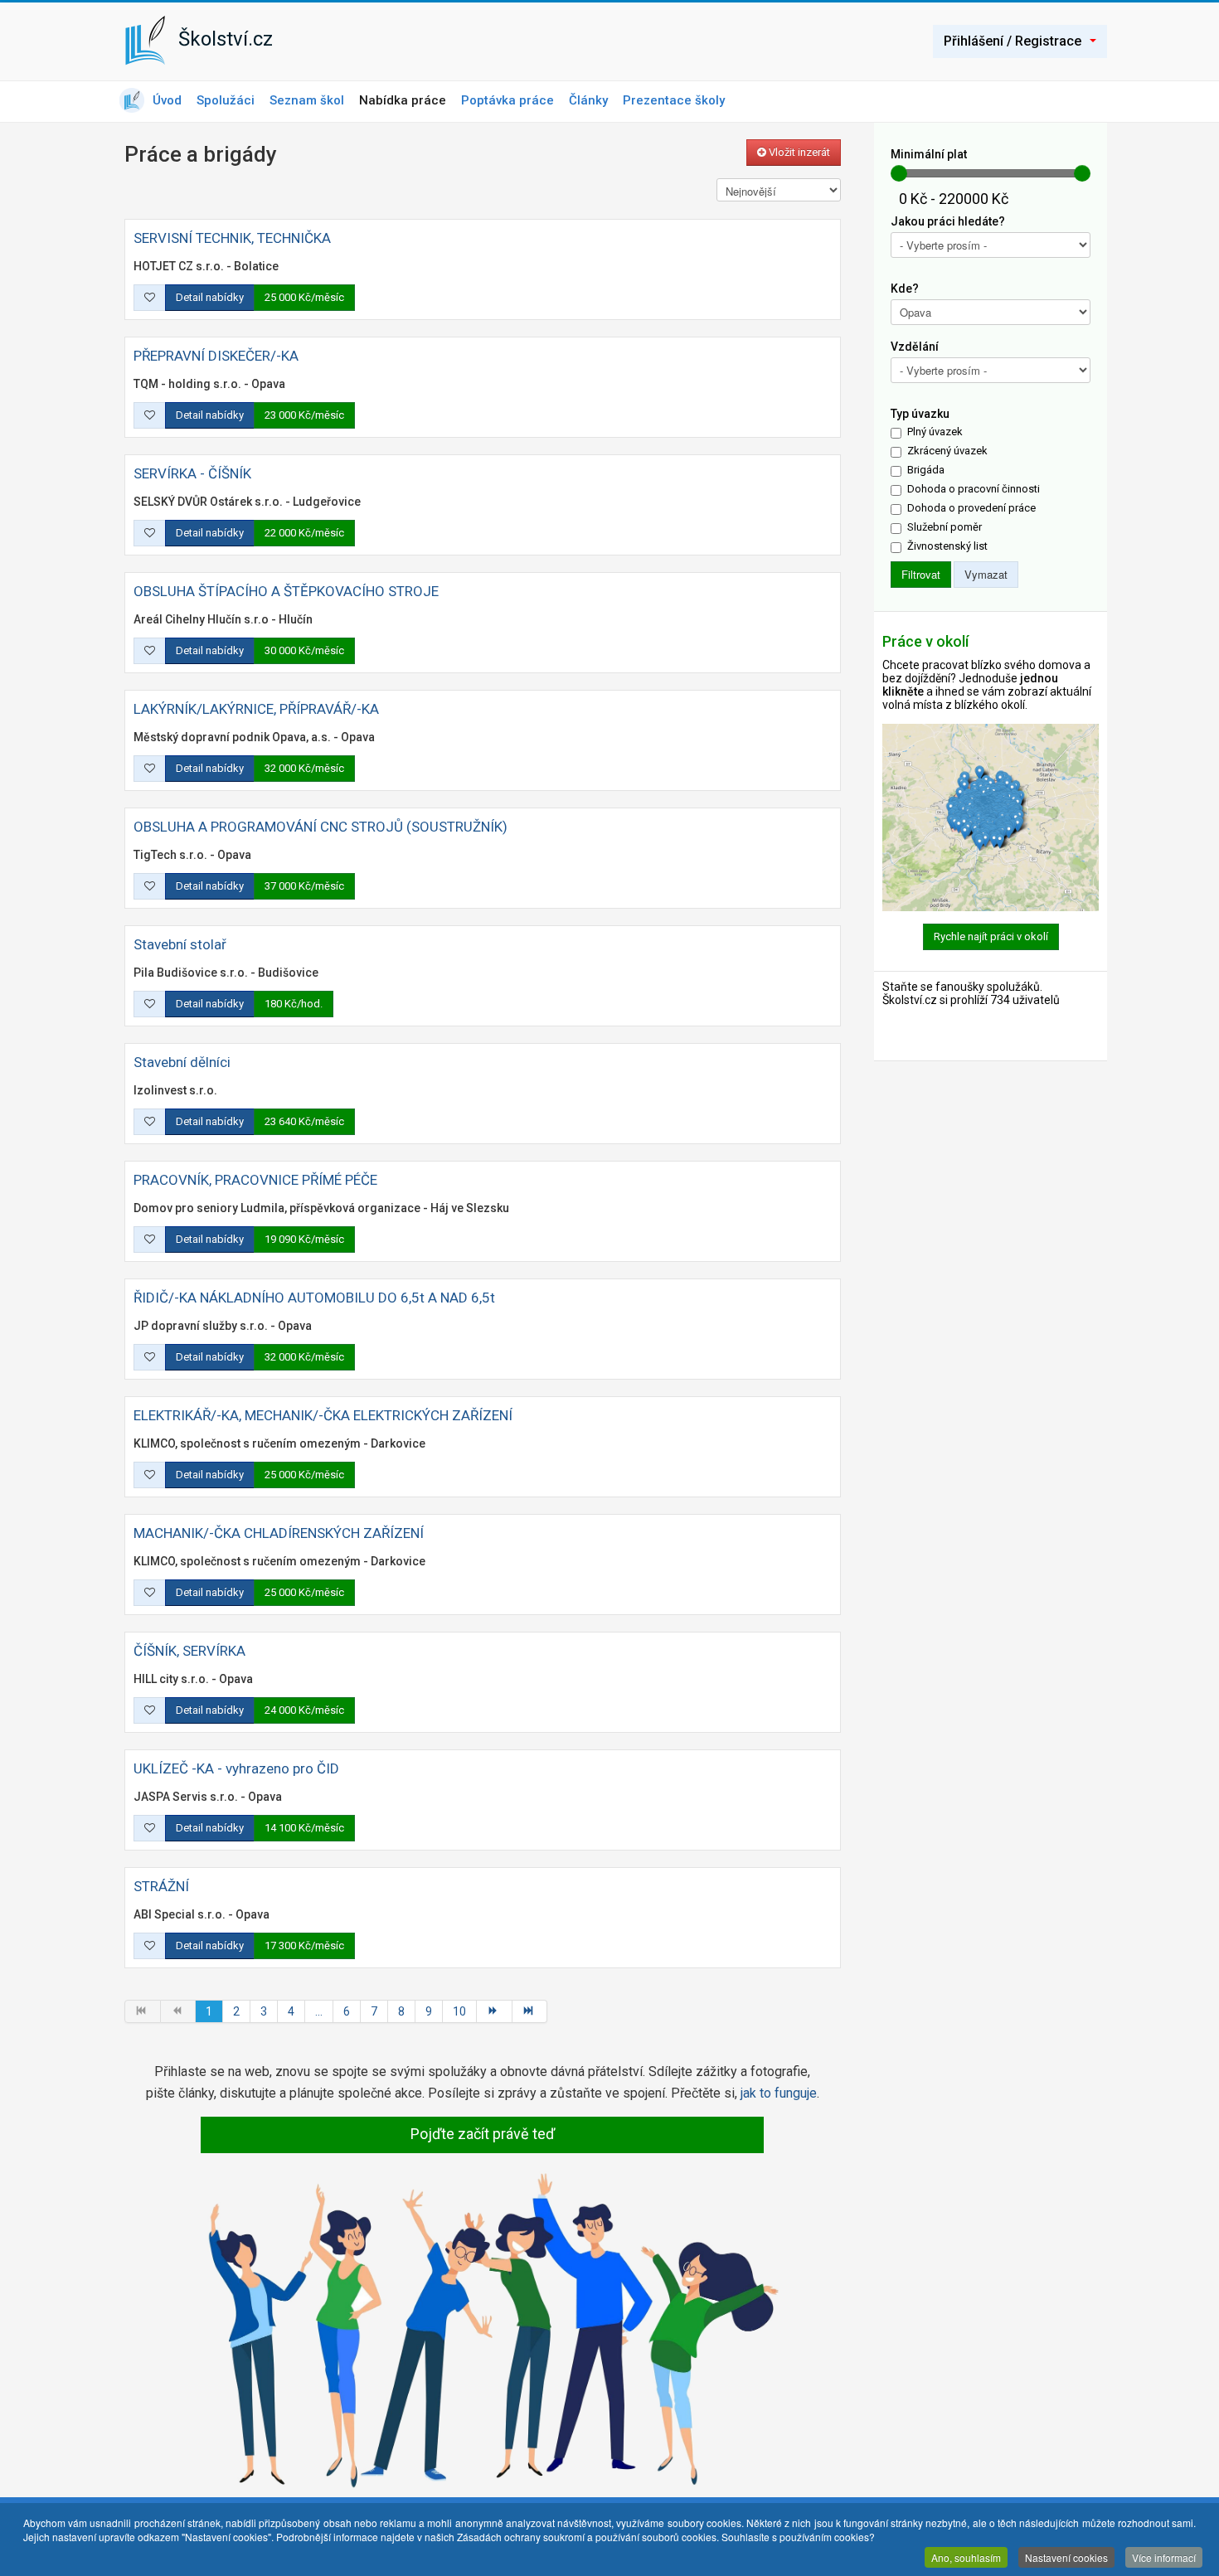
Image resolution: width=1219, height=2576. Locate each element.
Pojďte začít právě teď (483, 2134)
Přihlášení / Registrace (1013, 41)
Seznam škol (307, 100)
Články (588, 100)
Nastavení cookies (1066, 2557)
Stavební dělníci (182, 1062)
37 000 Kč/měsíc (304, 886)
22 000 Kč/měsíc (304, 533)
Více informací (1164, 2557)
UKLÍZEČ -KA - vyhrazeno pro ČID (236, 1768)
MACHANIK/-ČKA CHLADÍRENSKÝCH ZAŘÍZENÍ (279, 1533)
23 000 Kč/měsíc (304, 415)
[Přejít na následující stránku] (495, 2011)
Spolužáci (226, 100)
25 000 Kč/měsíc (304, 297)
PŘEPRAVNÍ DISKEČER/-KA (216, 356)
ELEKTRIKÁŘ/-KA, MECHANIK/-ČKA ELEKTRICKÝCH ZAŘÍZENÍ (323, 1415)
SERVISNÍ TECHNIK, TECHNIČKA (232, 238)
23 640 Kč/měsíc (304, 1121)
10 (459, 2011)
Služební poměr (945, 527)
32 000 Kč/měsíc (304, 768)
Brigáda (926, 470)
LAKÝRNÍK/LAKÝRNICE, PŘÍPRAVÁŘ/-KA (256, 709)
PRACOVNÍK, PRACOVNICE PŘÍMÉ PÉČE (255, 1180)
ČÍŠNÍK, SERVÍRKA (189, 1651)
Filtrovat (921, 574)
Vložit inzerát (798, 152)
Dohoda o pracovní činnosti (974, 489)
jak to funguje (779, 2093)
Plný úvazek (935, 432)
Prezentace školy (674, 100)
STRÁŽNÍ (161, 1886)
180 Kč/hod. (294, 1004)
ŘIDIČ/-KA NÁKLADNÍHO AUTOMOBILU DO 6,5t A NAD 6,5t (314, 1298)
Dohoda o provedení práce (971, 508)
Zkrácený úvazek (947, 451)
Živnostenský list (947, 546)
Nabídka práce (403, 100)
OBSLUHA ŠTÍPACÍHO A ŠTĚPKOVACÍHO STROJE (286, 591)
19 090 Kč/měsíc (304, 1239)
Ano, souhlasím (966, 2557)
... (319, 2011)
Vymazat (986, 574)
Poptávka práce (508, 100)
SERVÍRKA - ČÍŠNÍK (192, 473)
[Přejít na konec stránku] (530, 2011)
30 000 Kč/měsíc (304, 650)
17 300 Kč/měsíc (304, 1945)
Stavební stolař (180, 944)
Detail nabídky (210, 297)
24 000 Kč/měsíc (304, 1710)
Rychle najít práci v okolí (991, 936)
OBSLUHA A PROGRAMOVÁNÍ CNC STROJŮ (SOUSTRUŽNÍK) (321, 827)
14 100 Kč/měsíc (304, 1828)
